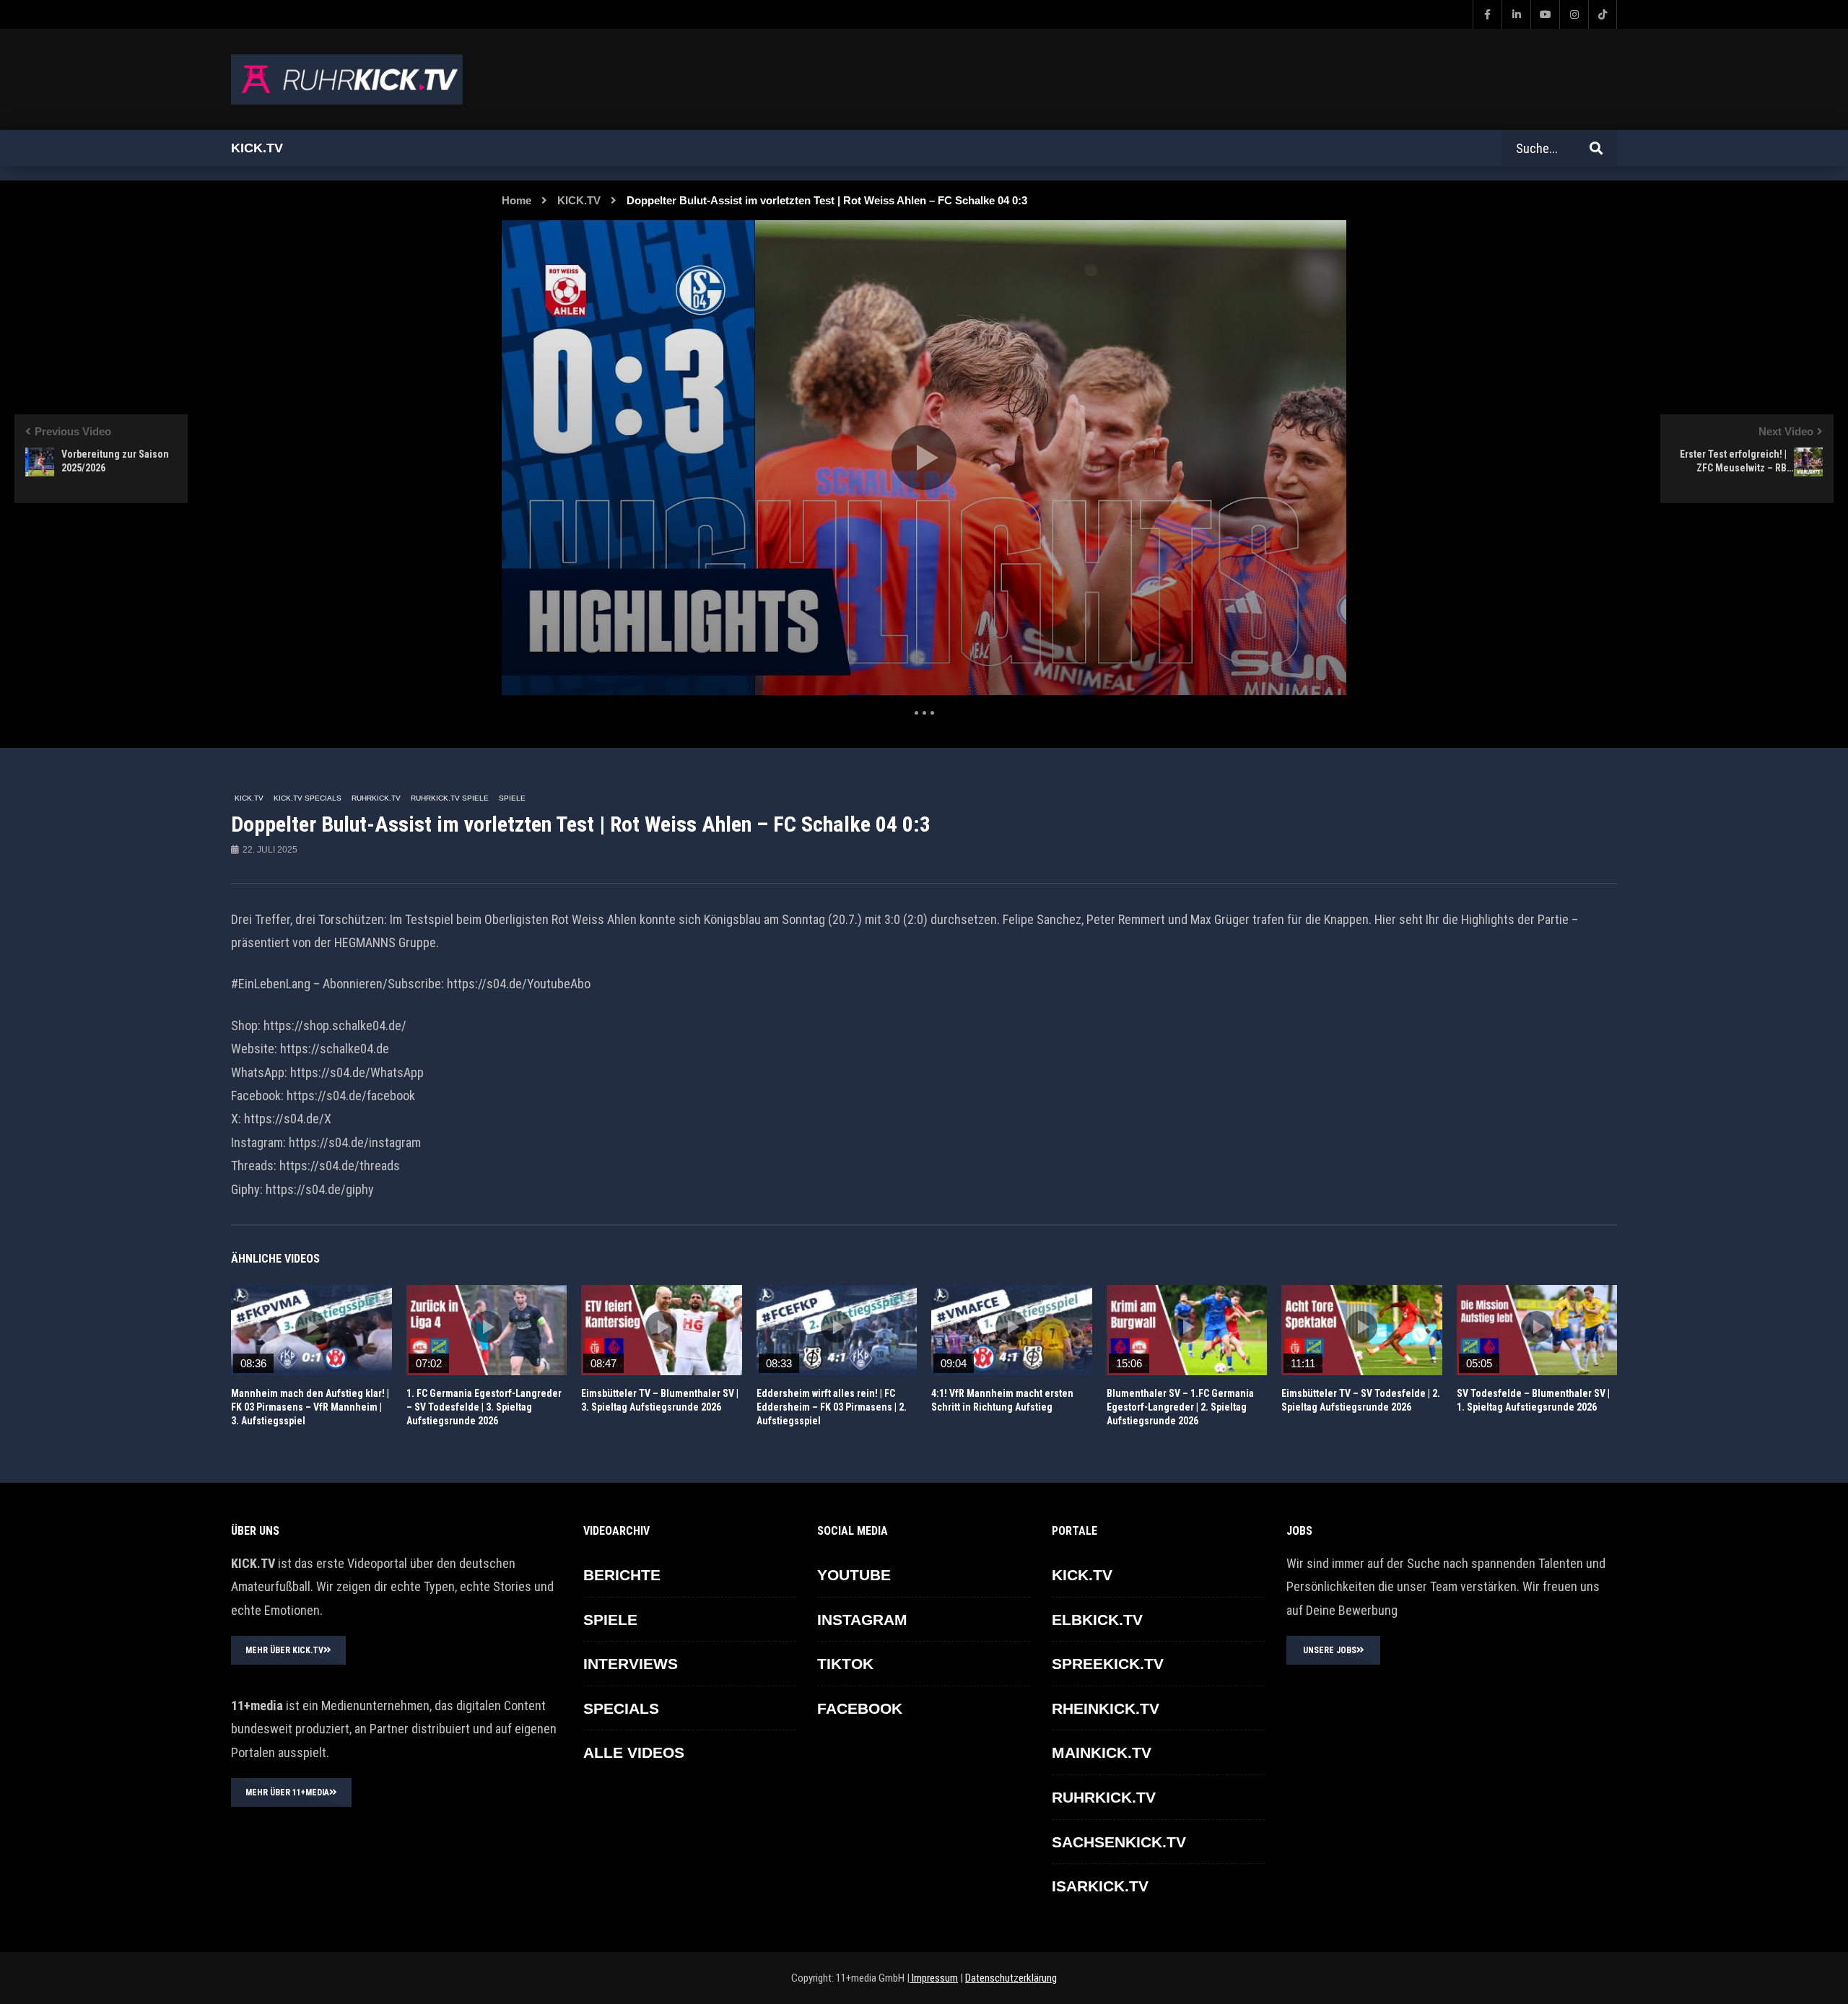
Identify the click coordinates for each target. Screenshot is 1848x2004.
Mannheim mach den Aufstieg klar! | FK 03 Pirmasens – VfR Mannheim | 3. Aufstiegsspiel (310, 1407)
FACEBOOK (860, 1708)
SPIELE (512, 798)
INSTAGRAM (862, 1620)
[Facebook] (1487, 14)
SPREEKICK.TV (1108, 1664)
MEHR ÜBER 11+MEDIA (287, 1792)
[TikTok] (1603, 14)
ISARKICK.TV (1100, 1886)
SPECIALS (621, 1708)
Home (517, 200)
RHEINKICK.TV (1106, 1708)
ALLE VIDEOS (634, 1752)
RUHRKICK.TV (376, 798)
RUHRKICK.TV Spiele (450, 798)
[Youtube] (1545, 14)
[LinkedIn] (1516, 14)
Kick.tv (257, 148)
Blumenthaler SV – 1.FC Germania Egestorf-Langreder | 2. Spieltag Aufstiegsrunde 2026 (1180, 1407)
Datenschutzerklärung (1011, 1978)
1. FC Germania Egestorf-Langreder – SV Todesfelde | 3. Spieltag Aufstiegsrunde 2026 (484, 1407)
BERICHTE (622, 1575)
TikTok (845, 1664)
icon (311, 1327)
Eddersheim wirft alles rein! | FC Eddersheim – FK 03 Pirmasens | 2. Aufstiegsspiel (832, 1407)
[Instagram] (1574, 14)
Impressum (934, 1978)
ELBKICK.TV (1097, 1620)
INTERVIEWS (631, 1664)
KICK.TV (579, 200)
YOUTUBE (854, 1575)
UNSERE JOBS (1330, 1650)
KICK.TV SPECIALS (308, 798)
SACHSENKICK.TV (1119, 1842)
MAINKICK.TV (1102, 1752)
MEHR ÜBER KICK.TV (284, 1650)
